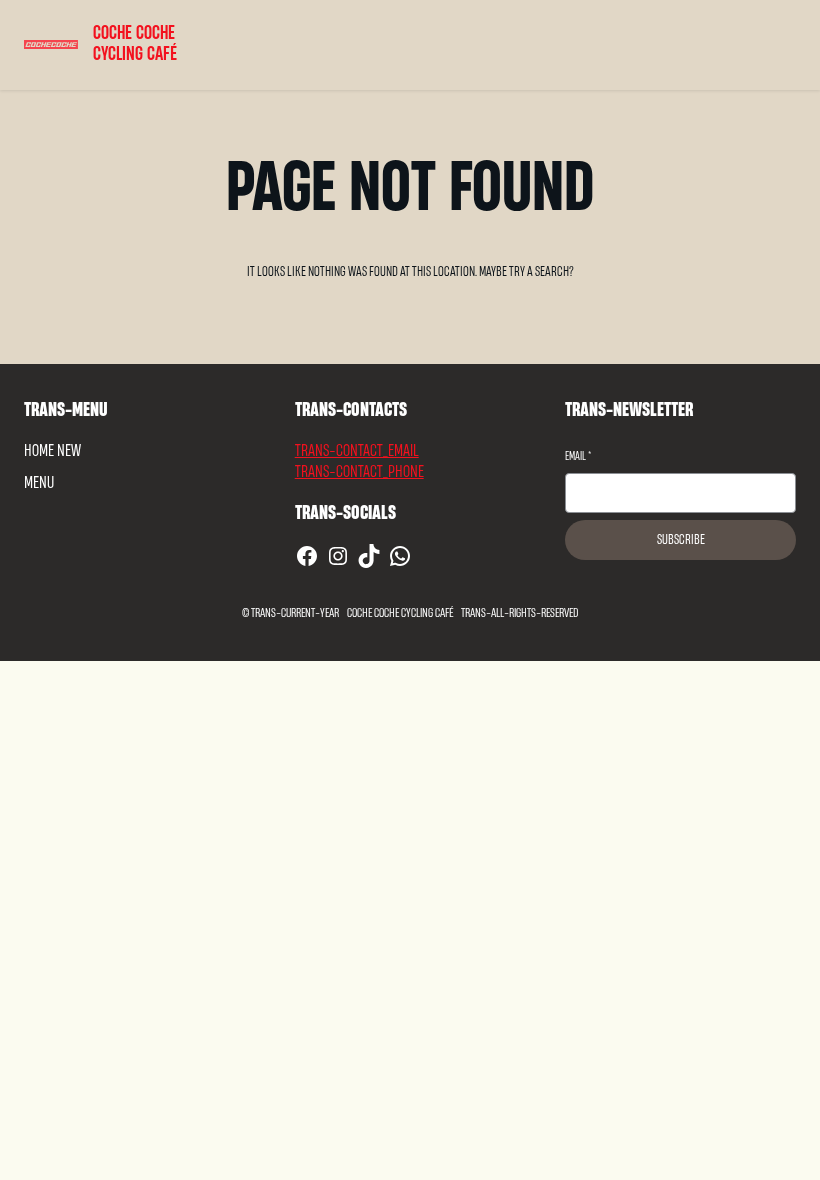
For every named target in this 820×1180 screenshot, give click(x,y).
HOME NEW (52, 450)
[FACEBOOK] (307, 556)
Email (578, 456)
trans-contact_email (357, 450)
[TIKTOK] (369, 556)
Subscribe (681, 540)
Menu (39, 482)
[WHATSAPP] (400, 556)
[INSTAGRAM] (338, 556)
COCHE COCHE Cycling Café (135, 44)
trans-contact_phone (359, 471)
